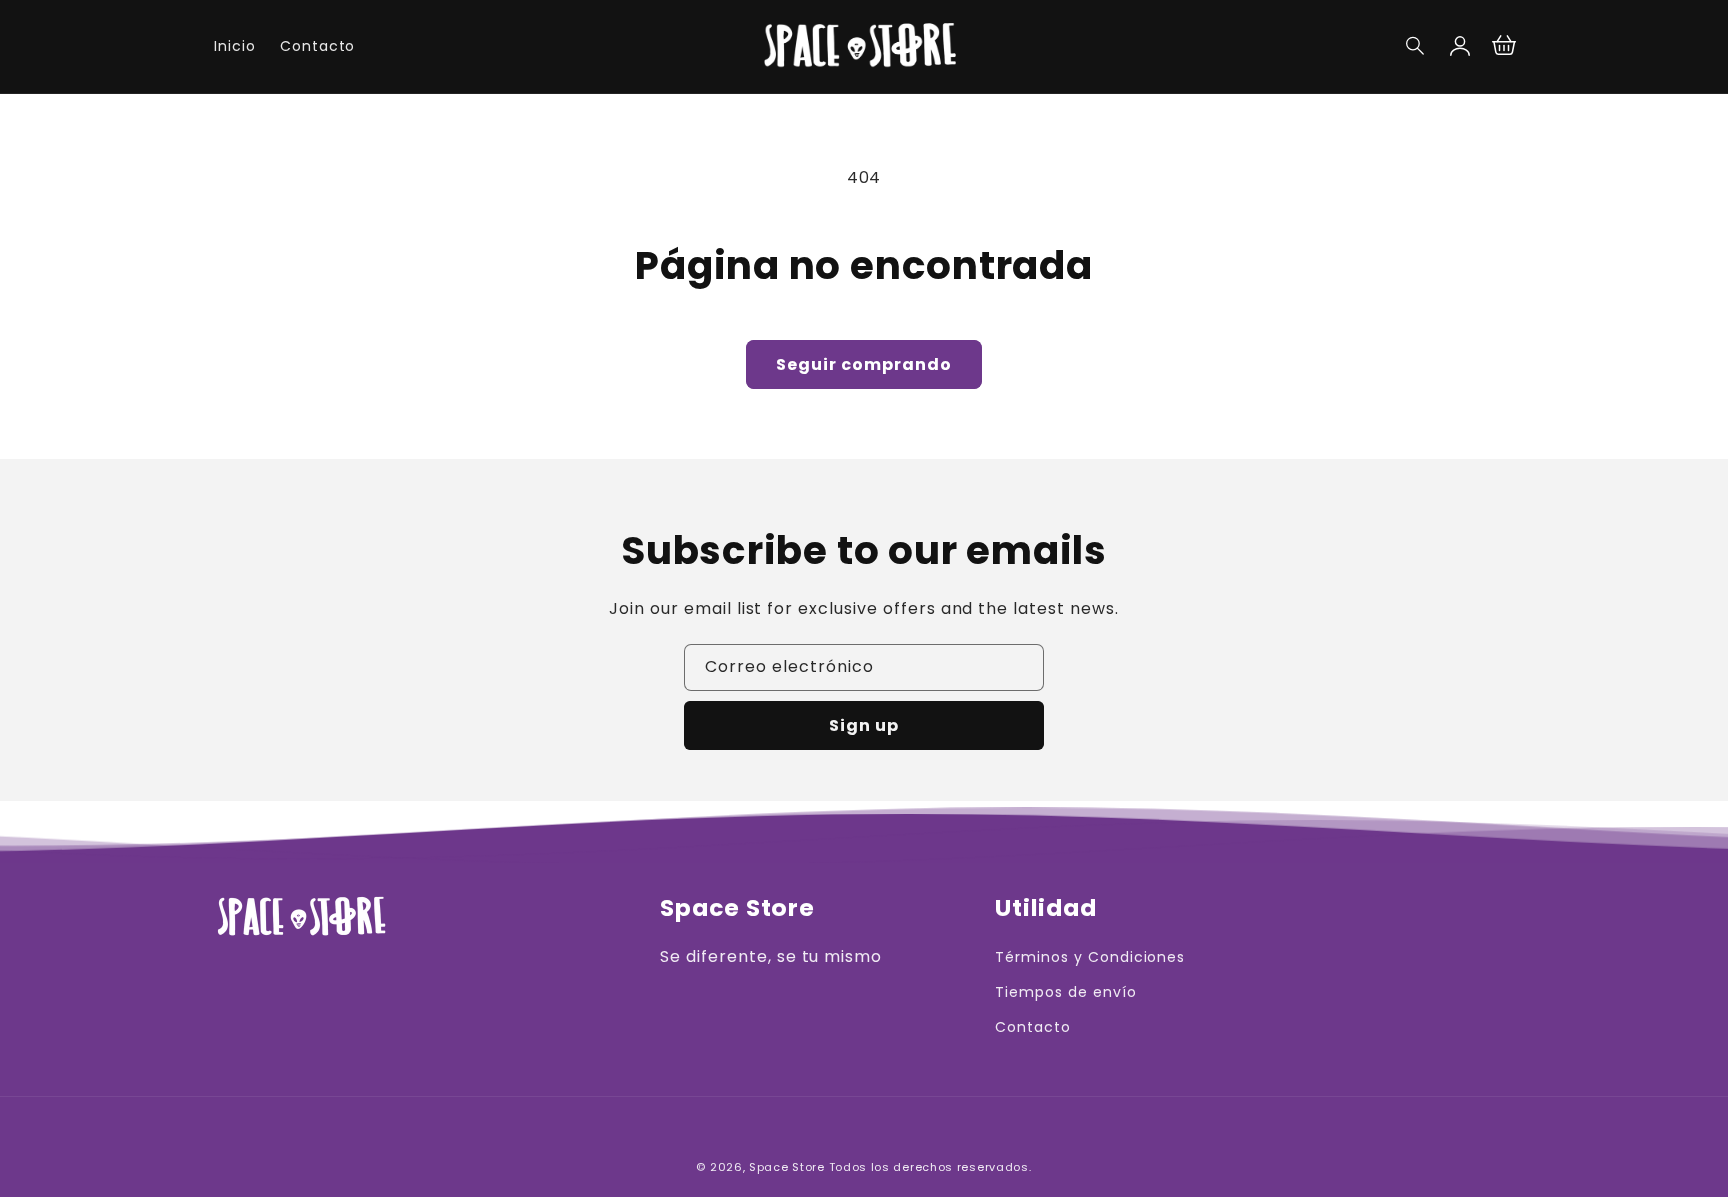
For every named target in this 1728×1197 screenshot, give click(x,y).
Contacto (1033, 1027)
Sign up (864, 725)
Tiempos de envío (1065, 992)
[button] (1416, 46)
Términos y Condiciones (1090, 957)
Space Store (787, 1167)
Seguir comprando (864, 364)
